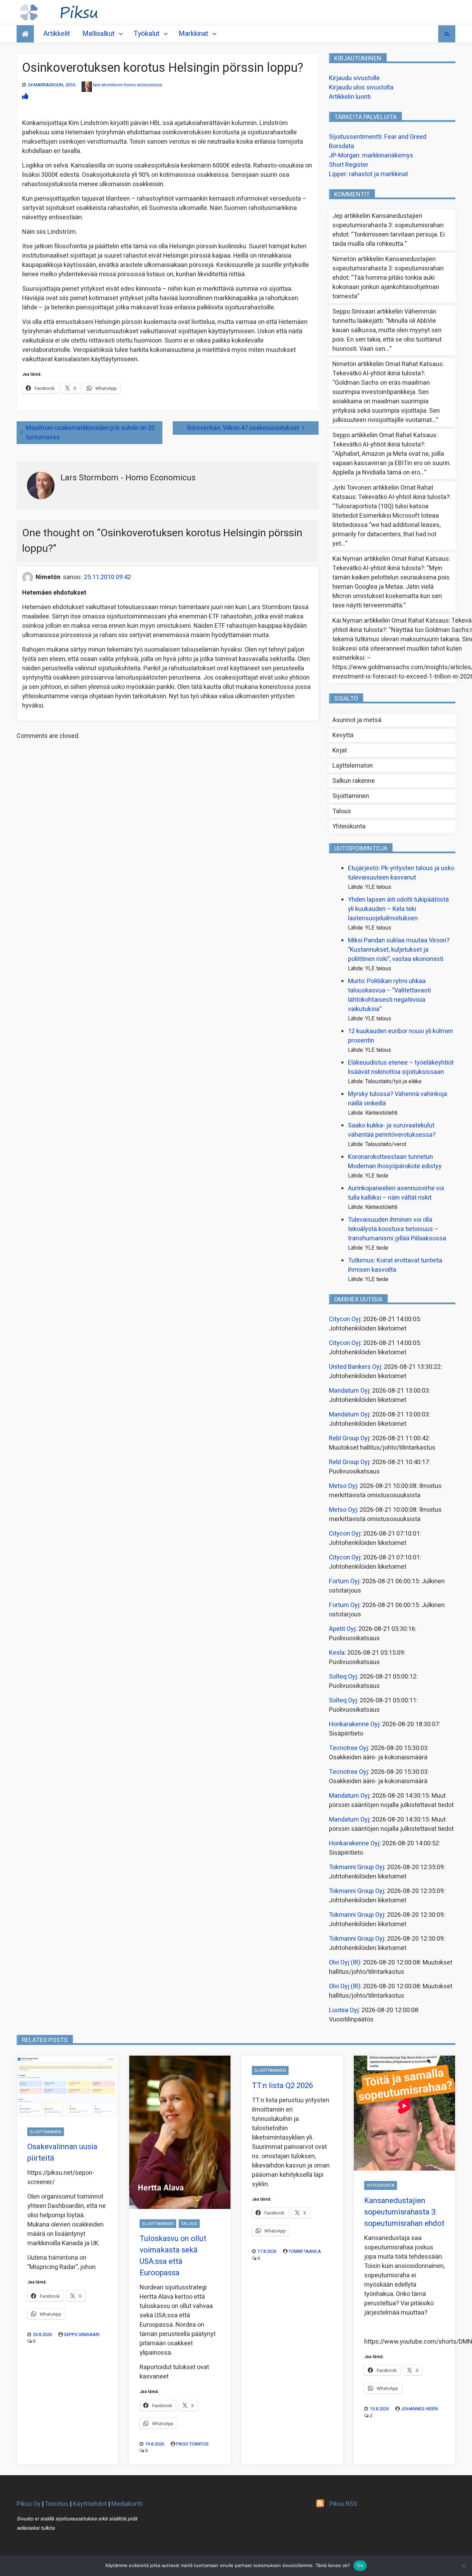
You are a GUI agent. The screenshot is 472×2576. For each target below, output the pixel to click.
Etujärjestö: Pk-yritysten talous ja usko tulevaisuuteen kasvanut (401, 873)
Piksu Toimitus (192, 2444)
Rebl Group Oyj (349, 1438)
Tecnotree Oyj (348, 1748)
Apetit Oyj (342, 1629)
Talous (342, 811)
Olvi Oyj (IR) (345, 1963)
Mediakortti (127, 2504)
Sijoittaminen (351, 796)
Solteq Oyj (343, 1677)
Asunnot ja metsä (357, 720)
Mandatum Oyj (349, 1391)
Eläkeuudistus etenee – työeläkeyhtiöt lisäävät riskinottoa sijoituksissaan (401, 1067)
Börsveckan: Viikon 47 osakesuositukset (243, 428)
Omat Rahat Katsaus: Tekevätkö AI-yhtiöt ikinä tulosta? (388, 369)
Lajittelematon (353, 766)
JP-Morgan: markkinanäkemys (371, 156)
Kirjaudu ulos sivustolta (361, 88)
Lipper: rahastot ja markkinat (369, 174)
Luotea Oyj (344, 2010)
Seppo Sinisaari (82, 2334)
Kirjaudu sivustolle (354, 78)
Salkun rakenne (354, 781)
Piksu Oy (29, 2504)
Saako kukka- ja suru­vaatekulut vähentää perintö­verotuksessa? (392, 1130)
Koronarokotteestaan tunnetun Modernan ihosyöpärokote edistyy (395, 1162)
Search (447, 34)
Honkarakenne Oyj (354, 1724)
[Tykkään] (25, 97)
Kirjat (340, 751)
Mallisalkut (98, 34)
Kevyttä (343, 735)
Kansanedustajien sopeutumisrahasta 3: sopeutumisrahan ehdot (388, 225)
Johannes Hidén (419, 2409)
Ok (360, 2565)
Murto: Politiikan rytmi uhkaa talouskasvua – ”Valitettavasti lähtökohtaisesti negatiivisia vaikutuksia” (389, 995)
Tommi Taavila (305, 2251)
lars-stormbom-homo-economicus (128, 85)
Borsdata (342, 146)
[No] (463, 2566)
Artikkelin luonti (350, 97)
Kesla (337, 1653)
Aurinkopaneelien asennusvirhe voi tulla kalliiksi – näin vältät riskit (396, 1193)
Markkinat (193, 34)
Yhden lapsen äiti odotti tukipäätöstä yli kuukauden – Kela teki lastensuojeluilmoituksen (398, 909)
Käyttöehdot (90, 2504)
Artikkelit (57, 34)
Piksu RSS (343, 2504)
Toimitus (56, 2504)
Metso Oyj (343, 1486)
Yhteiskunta (349, 826)
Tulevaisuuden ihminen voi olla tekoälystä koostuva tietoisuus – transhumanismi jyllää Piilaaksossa (397, 1229)
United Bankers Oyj (355, 1367)
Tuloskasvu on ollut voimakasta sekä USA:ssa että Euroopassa (173, 2256)
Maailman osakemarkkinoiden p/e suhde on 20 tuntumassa (90, 433)
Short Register (349, 165)
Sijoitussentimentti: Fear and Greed (378, 137)
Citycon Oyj (345, 1319)
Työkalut (147, 34)
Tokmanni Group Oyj (357, 1867)
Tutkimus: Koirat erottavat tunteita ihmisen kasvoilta (395, 1265)
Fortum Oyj (344, 1581)
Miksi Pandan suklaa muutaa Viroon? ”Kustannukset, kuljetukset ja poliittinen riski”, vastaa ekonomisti (399, 950)
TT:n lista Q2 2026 (282, 2086)
